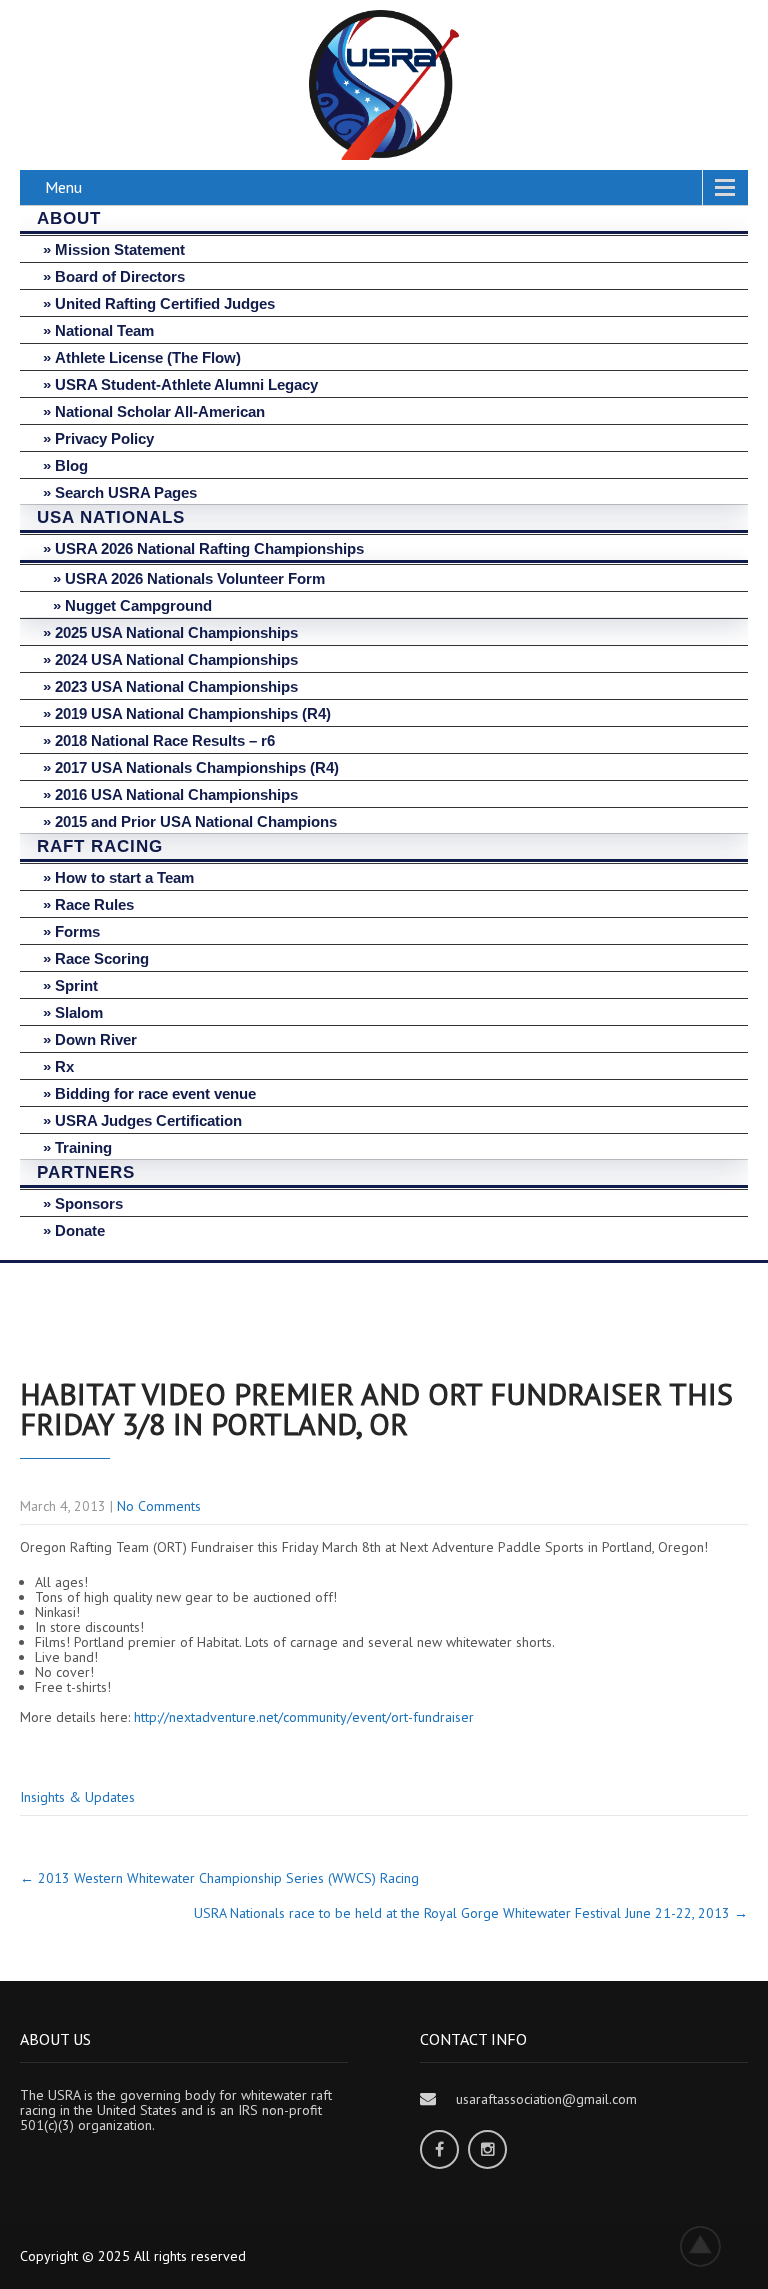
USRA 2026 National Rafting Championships (209, 548)
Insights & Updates (77, 1797)
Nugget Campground (138, 605)
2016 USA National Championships (176, 794)
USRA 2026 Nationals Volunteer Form (195, 578)
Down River (96, 1039)
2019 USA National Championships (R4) (193, 713)
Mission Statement (120, 249)
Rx (64, 1066)
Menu (63, 187)
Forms (77, 931)
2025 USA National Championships (176, 632)
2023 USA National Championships (176, 686)
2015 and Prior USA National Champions (196, 821)
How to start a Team (124, 877)
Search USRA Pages (126, 492)
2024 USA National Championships (176, 659)
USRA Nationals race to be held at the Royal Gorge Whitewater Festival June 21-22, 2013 (471, 1913)
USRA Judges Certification (148, 1120)
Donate (80, 1230)
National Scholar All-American (160, 411)
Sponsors (89, 1203)
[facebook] (439, 2149)
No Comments (159, 1506)
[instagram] (487, 2149)
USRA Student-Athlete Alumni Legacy (186, 384)
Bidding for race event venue (155, 1093)
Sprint (76, 985)
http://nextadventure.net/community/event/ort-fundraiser (304, 1717)
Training (83, 1147)
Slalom (79, 1012)
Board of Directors (120, 276)
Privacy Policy (104, 438)
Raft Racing (100, 846)
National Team (104, 330)
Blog (71, 465)
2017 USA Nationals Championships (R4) (197, 767)
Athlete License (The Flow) (148, 357)
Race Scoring (102, 958)
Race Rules (94, 904)
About (69, 218)
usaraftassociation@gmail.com (546, 2099)
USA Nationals (111, 517)
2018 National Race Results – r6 (165, 740)
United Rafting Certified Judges (165, 303)
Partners (86, 1172)
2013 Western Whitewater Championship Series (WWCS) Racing (219, 1878)
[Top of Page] (711, 2246)
